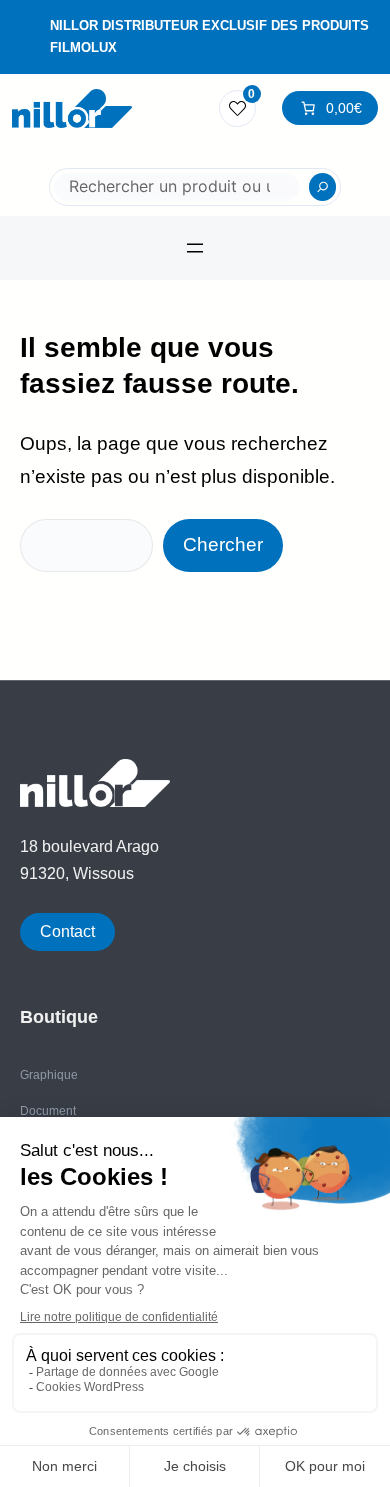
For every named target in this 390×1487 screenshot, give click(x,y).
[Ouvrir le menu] (195, 248)
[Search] (323, 187)
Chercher (223, 544)
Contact (67, 931)
